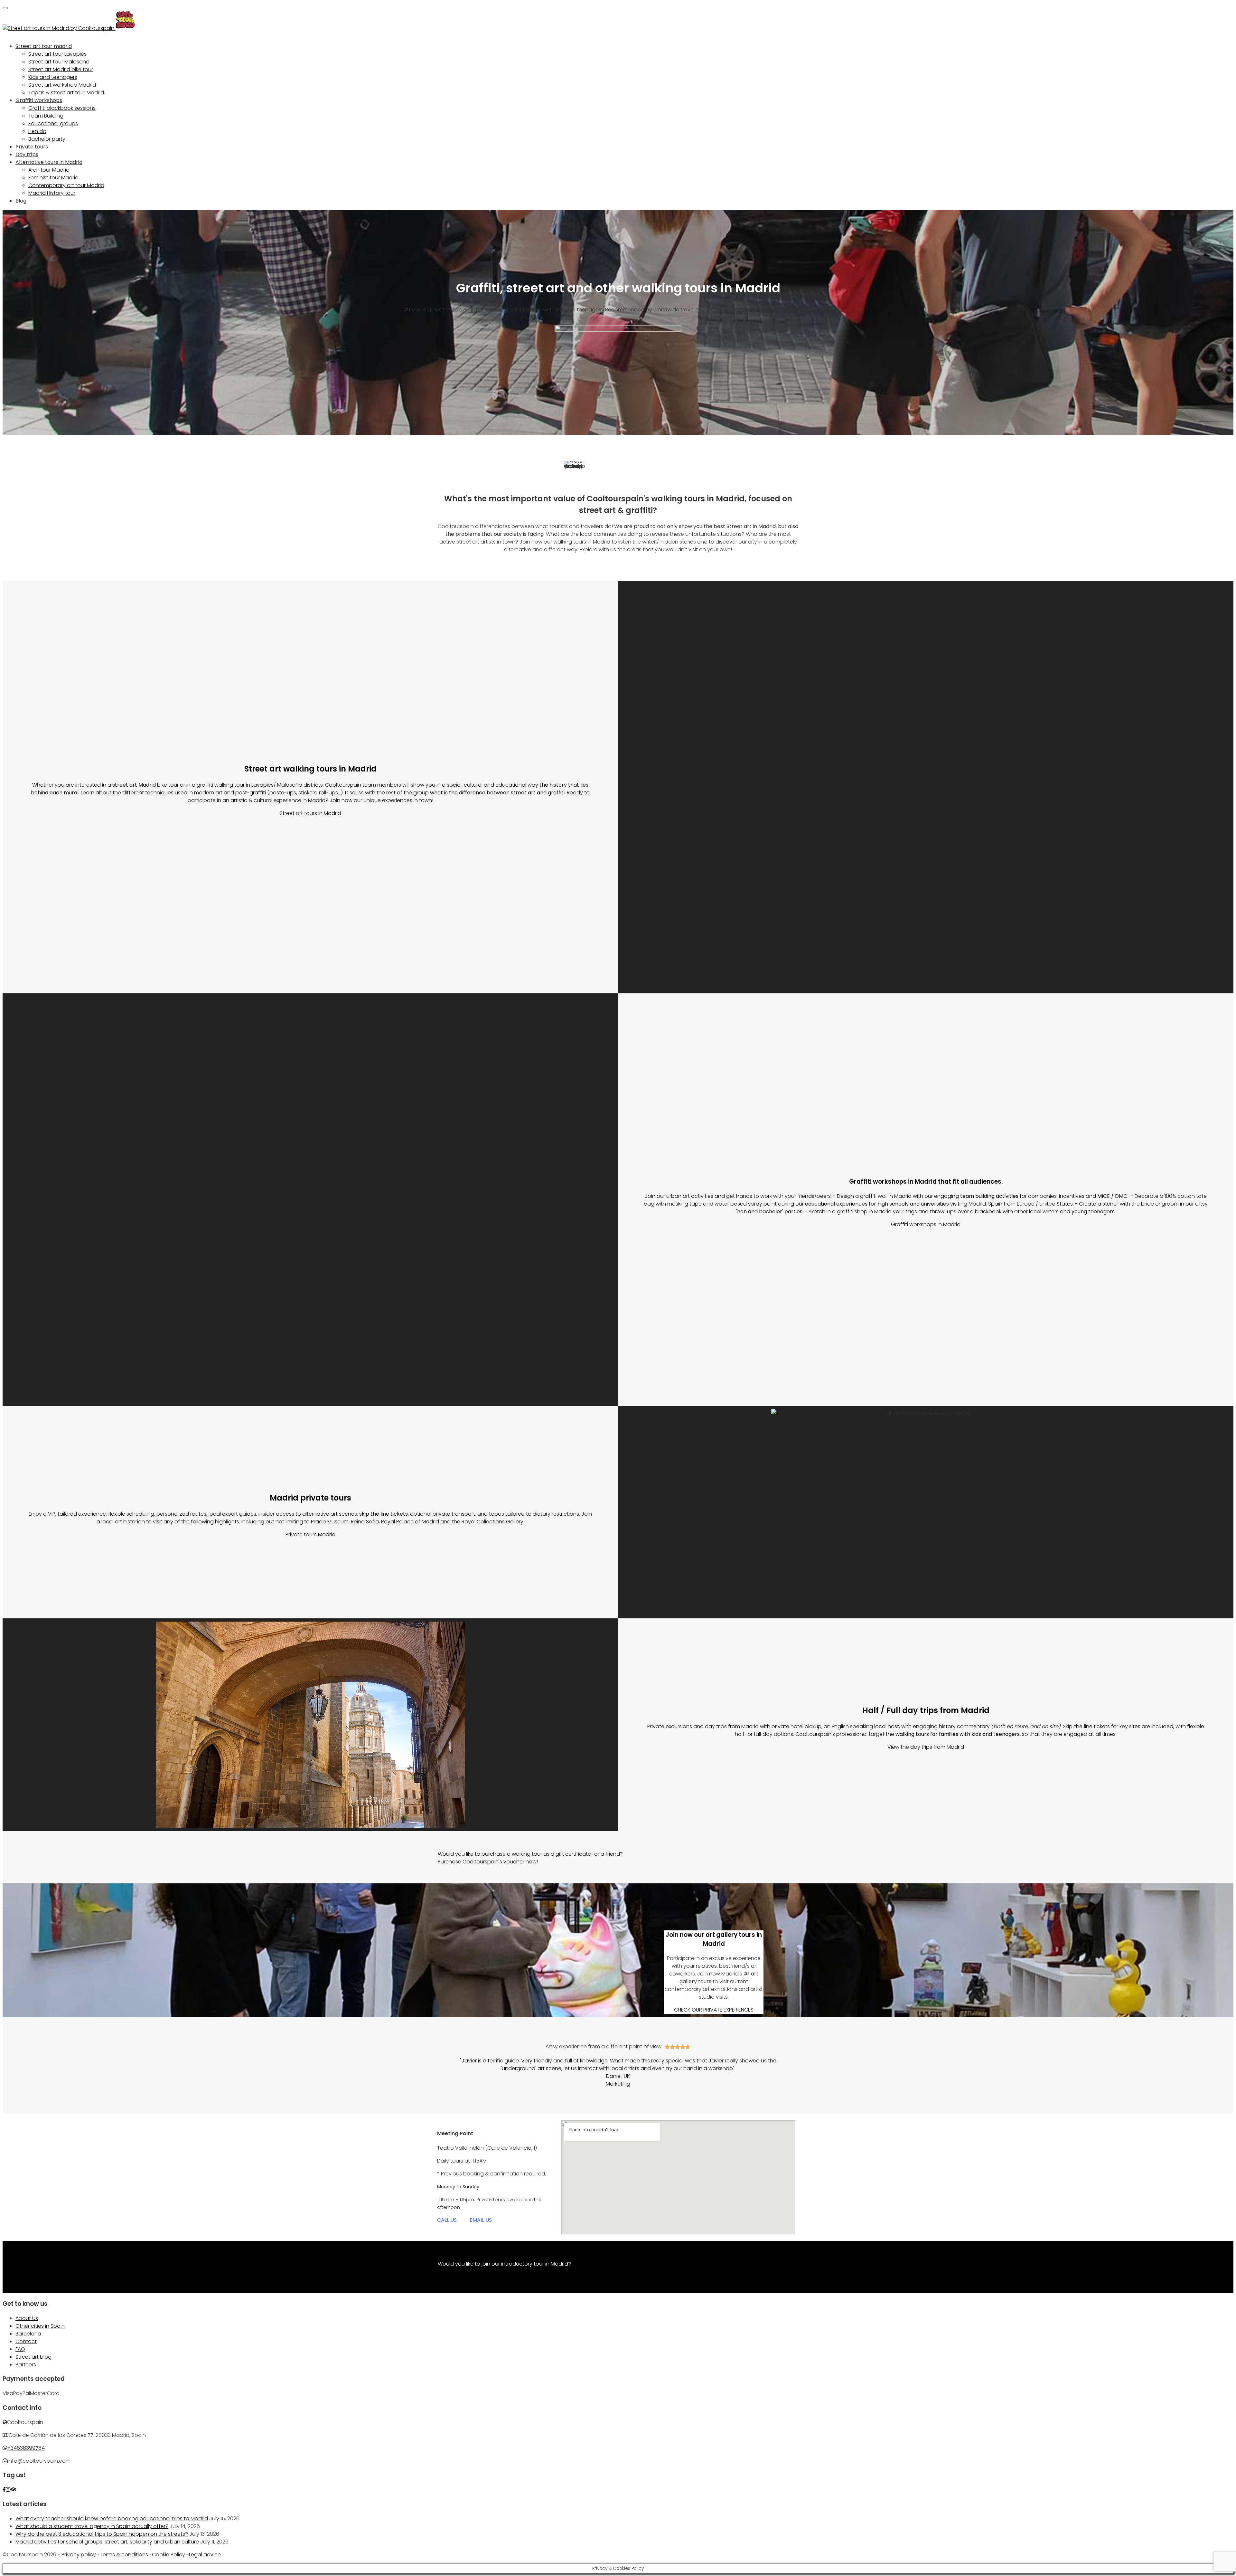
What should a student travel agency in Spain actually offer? (92, 2526)
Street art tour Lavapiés (57, 54)
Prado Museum (330, 1522)
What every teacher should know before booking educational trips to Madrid (112, 2519)
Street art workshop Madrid (62, 85)
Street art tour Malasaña (59, 62)
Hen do (37, 131)
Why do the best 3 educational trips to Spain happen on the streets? (102, 2534)
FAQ (20, 2349)
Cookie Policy (169, 2555)
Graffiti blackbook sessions (62, 108)
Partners (26, 2365)
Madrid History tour (52, 193)
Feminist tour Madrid (53, 178)
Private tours (32, 147)
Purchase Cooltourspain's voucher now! (488, 1862)
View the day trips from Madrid (926, 1747)
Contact (26, 2341)
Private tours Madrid (310, 1534)
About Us (27, 2318)
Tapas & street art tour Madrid (66, 93)
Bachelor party (47, 139)
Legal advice (205, 2555)
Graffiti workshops (39, 100)
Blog (21, 201)
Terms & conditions (124, 2555)
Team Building (46, 116)
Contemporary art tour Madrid (66, 185)
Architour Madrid (49, 170)
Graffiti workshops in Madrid (926, 1224)
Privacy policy (79, 2555)
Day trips (27, 154)
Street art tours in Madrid (310, 813)
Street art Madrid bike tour (61, 69)
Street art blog (33, 2357)
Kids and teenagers (53, 77)
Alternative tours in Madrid (49, 162)
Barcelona (28, 2334)
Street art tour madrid (44, 46)
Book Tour (450, 2272)
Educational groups (53, 123)
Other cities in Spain (40, 2326)
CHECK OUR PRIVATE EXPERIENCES (714, 2010)
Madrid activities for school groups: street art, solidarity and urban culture (107, 2542)
